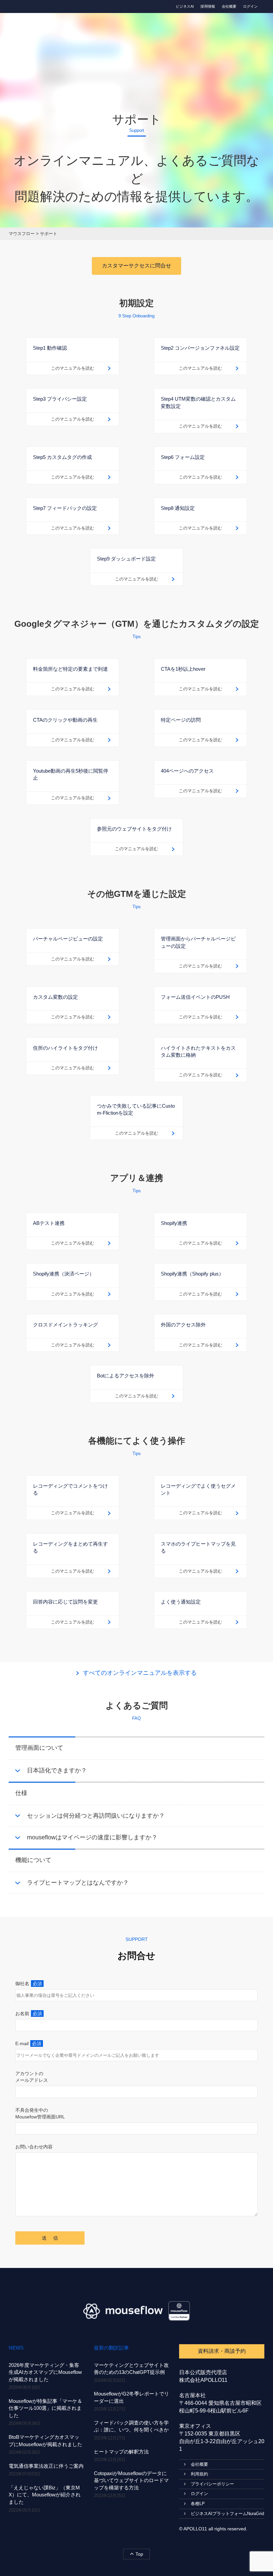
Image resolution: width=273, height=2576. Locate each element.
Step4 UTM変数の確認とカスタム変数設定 (198, 402)
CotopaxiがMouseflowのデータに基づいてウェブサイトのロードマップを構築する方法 (131, 2480)
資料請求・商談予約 (222, 2351)
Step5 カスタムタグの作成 (62, 457)
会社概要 (229, 6)
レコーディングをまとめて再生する (70, 1547)
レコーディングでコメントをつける (70, 1489)
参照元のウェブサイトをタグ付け (134, 829)
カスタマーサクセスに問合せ (136, 266)
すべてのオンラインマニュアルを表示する (140, 1673)
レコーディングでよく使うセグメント (198, 1489)
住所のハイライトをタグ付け (65, 1048)
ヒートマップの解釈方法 (121, 2452)
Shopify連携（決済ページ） (64, 1274)
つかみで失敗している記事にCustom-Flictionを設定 (136, 1109)
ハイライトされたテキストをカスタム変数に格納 (198, 1051)
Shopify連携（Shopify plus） (192, 1274)
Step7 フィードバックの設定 (65, 508)
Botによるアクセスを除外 (126, 1376)
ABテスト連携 (49, 1223)
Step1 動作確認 (50, 348)
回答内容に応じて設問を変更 (65, 1602)
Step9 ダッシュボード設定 (126, 559)
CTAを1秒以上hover (183, 669)
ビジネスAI (185, 6)
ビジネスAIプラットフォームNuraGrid (227, 2514)
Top (139, 2554)
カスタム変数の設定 (55, 997)
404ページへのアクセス (187, 771)
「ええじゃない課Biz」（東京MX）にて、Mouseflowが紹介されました (45, 2495)
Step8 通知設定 (178, 508)
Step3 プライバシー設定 (60, 399)
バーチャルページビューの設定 (68, 939)
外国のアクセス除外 (183, 1325)
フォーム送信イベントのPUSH (195, 997)
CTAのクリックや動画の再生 (65, 720)
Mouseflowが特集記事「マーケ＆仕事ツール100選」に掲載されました (45, 2408)
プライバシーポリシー (212, 2484)
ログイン (250, 6)
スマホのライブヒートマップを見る (198, 1547)
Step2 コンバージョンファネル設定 (200, 348)
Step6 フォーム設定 (183, 457)
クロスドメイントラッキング (65, 1325)
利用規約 (199, 2474)
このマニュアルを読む (73, 368)
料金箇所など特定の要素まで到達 (70, 669)
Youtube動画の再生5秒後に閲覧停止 (71, 774)
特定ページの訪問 (181, 720)
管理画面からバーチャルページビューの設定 (198, 942)
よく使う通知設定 (181, 1602)
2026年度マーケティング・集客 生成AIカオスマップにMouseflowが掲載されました (45, 2372)
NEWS (16, 2348)
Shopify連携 (174, 1223)
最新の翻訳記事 (111, 2348)
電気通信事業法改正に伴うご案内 (46, 2466)
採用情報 (208, 6)
